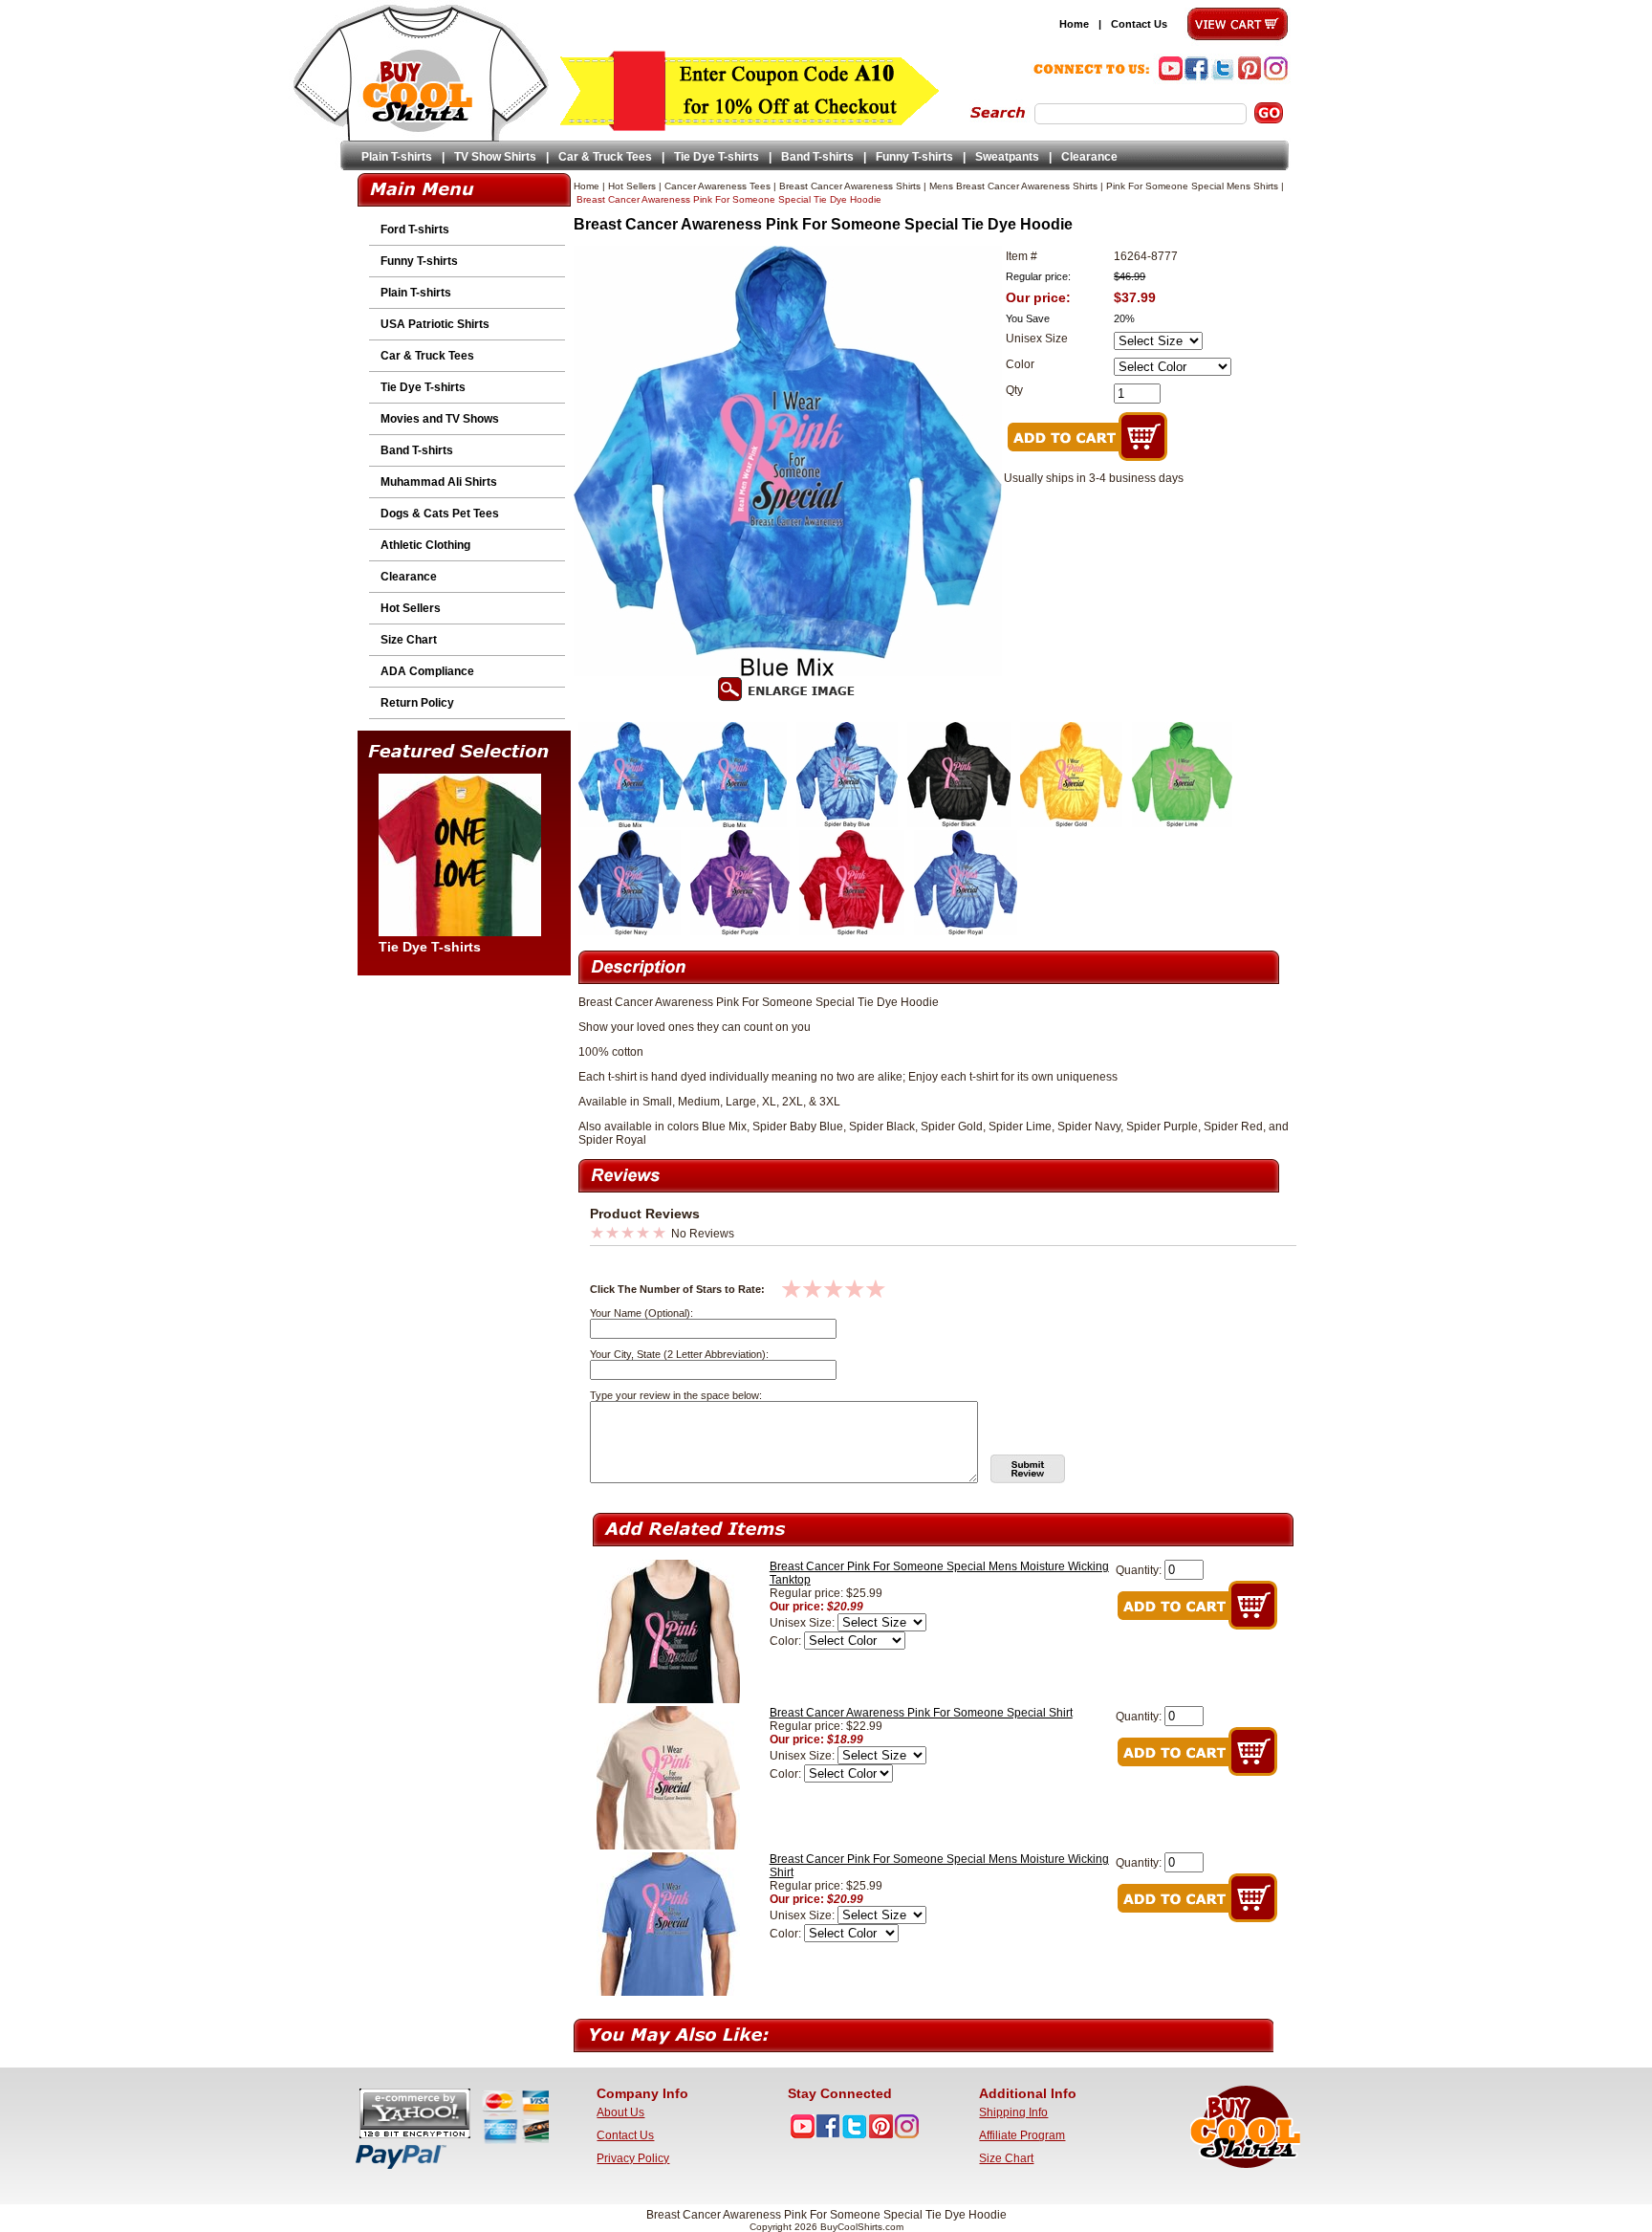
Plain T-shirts (397, 157)
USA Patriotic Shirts (435, 324)
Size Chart (409, 640)
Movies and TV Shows (440, 419)
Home (1074, 24)
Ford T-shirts (415, 230)
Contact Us (1139, 24)
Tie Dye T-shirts (717, 157)
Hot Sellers (411, 608)
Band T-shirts (817, 157)
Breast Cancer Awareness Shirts (850, 186)
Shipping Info (1013, 2112)
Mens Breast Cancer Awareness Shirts (1013, 186)
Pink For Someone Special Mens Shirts (1192, 186)
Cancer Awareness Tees (717, 186)
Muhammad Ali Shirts (439, 482)
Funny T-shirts (914, 157)
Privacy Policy (633, 2158)
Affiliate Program (1022, 2135)
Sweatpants (1007, 157)
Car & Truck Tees (605, 157)
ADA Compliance (427, 671)
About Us (620, 2112)
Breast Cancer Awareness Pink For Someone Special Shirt (921, 1713)
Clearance (1089, 157)
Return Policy (417, 703)
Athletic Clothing (425, 545)
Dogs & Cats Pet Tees (440, 514)
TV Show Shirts (495, 157)
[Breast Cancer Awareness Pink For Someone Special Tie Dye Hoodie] (630, 823)
